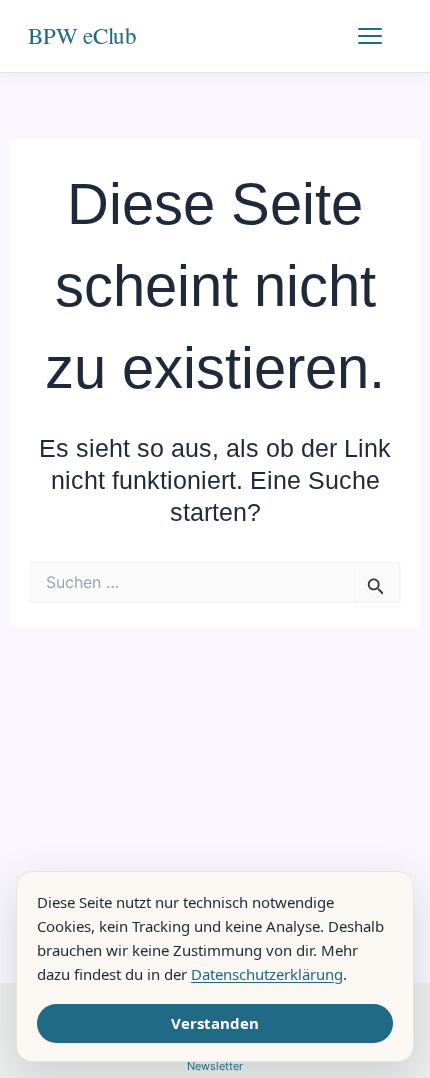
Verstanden (215, 1023)
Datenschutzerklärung (267, 974)
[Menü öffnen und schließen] (380, 36)
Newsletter (215, 1066)
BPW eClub (82, 35)
